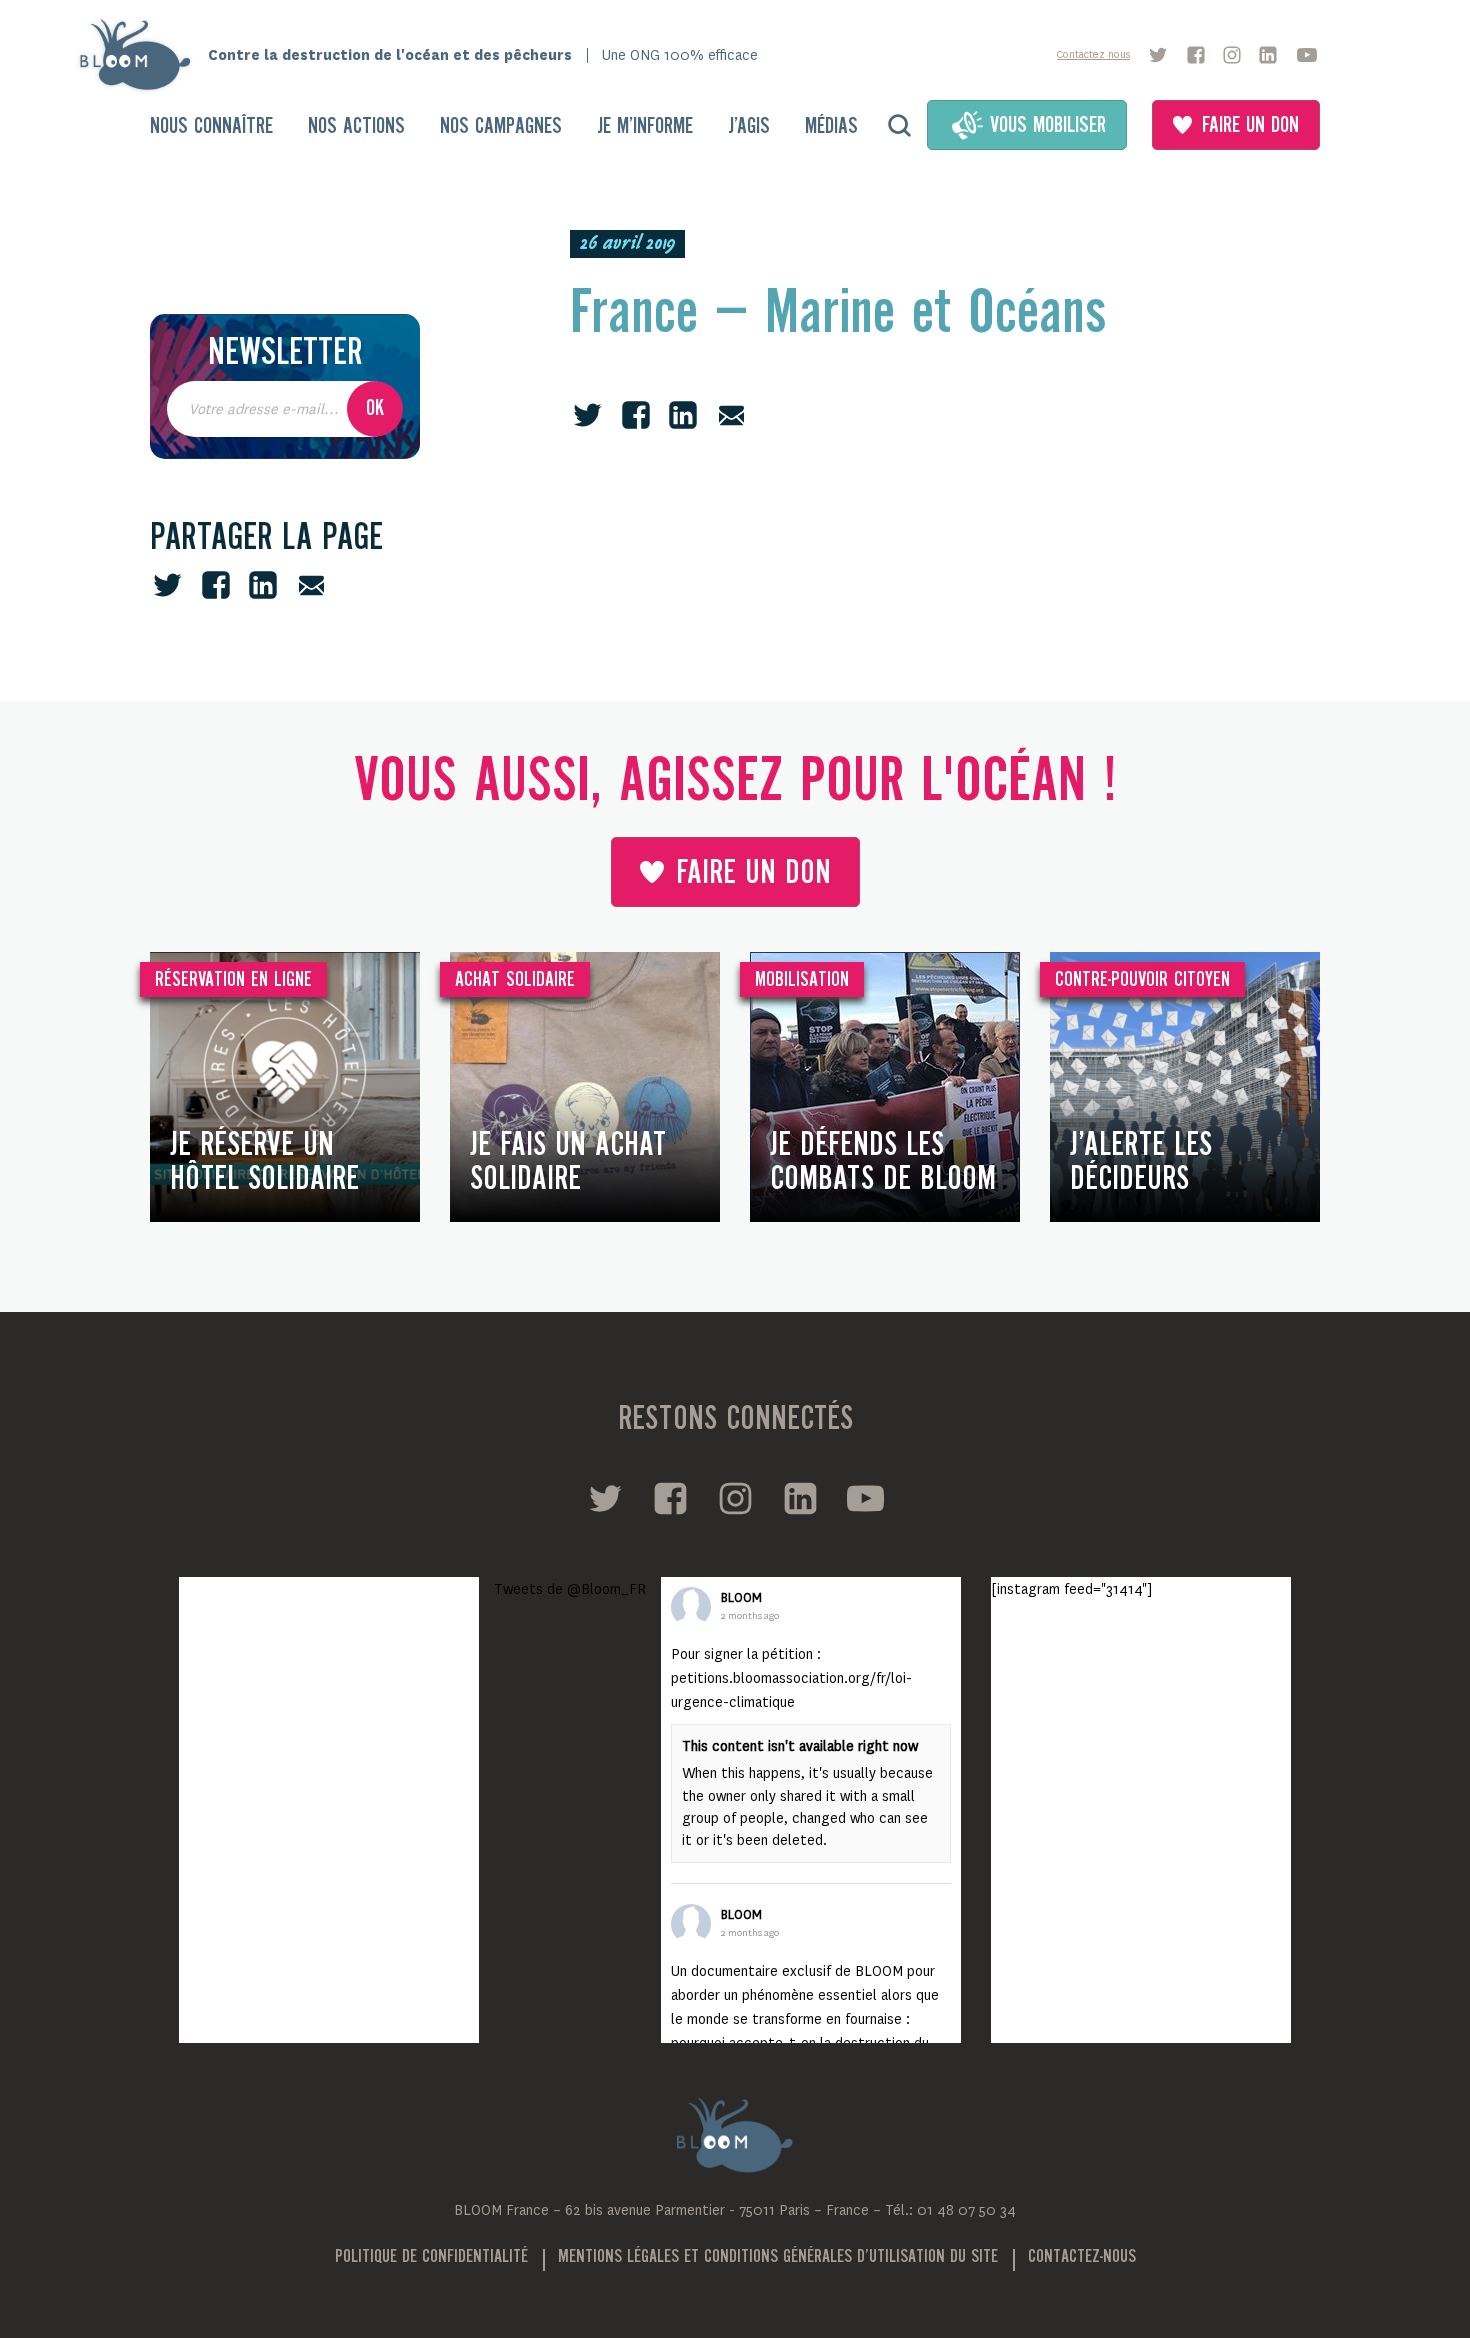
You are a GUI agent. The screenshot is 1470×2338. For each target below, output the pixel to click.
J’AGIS (749, 127)
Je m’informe (645, 127)
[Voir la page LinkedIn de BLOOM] (1268, 55)
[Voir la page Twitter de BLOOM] (1158, 55)
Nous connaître (211, 127)
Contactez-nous (1082, 2257)
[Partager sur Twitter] (167, 585)
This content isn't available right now (800, 1746)
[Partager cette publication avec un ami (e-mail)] (311, 585)
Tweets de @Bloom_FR (570, 1589)
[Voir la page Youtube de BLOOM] (1307, 55)
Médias (831, 127)
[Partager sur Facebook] (216, 585)
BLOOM (741, 1598)
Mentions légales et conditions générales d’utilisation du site (778, 2257)
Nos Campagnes (501, 127)
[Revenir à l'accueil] (141, 55)
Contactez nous (1093, 54)
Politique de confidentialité (431, 2257)
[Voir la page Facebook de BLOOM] (1196, 55)
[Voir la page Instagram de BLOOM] (1232, 55)
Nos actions (356, 127)
